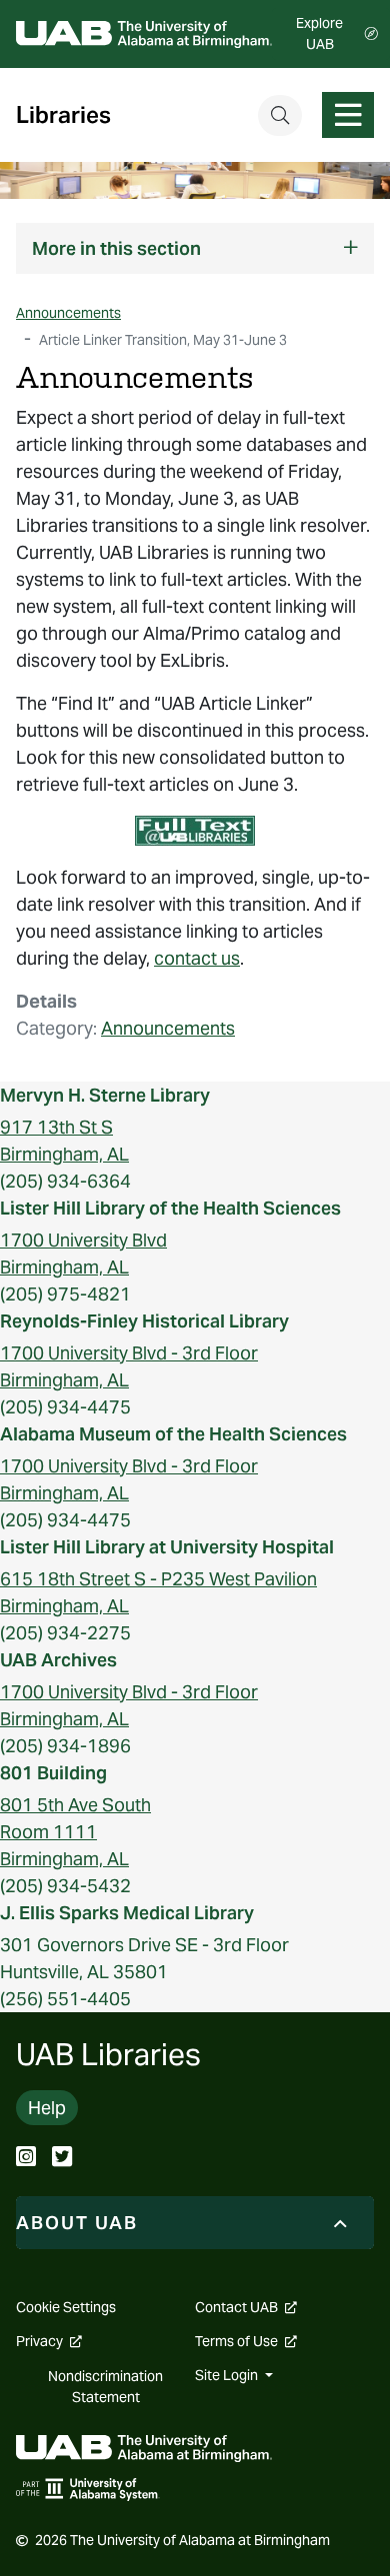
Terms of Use (246, 2341)
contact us (197, 958)
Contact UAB (246, 2307)
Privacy (49, 2341)
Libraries (63, 115)
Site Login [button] (228, 2375)
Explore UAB (319, 33)
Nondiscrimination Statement (105, 2387)
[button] (195, 248)
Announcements (168, 1028)
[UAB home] (144, 34)
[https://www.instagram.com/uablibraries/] (26, 2159)
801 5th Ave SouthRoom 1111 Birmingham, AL (75, 1832)
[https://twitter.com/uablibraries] (62, 2159)
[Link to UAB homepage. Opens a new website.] (144, 2447)
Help (47, 2108)
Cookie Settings (66, 2307)
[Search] (280, 115)
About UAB (77, 2223)
